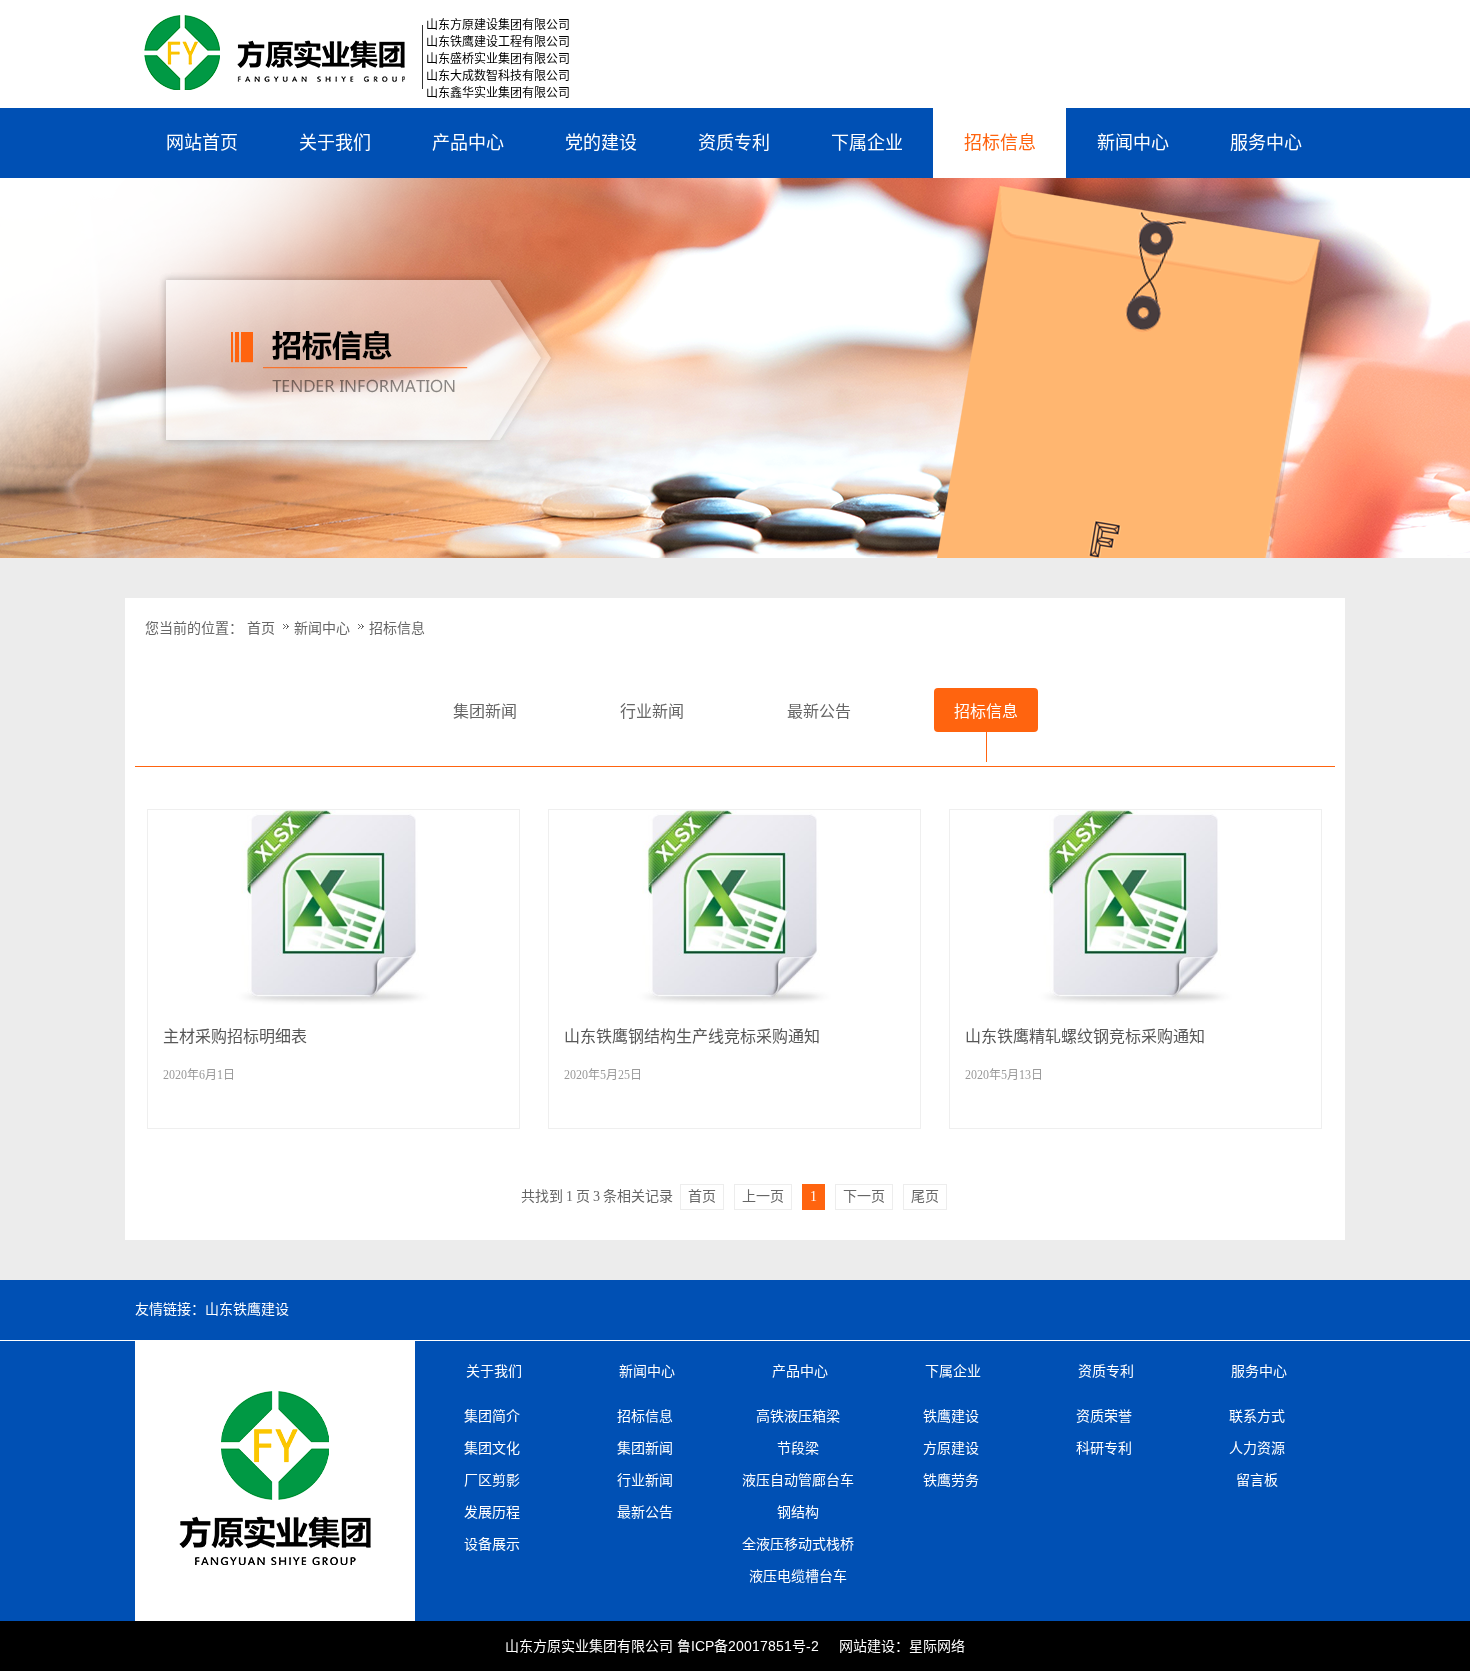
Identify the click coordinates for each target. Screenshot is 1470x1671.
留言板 (1257, 1480)
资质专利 (734, 143)
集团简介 (492, 1416)
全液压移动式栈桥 (798, 1544)
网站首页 (202, 143)
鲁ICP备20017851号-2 (748, 1646)
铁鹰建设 (951, 1416)
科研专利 (1104, 1448)
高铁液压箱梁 (798, 1416)
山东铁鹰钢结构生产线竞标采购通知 (692, 1036)
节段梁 (798, 1448)
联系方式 (1257, 1416)
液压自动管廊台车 (798, 1480)
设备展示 (492, 1544)
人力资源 (1257, 1448)
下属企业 (867, 143)
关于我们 (335, 143)
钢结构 (798, 1512)
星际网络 (937, 1646)
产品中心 (468, 143)
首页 (261, 628)
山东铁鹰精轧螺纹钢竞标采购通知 (1085, 1036)
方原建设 (951, 1448)
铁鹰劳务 (951, 1480)
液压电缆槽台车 (798, 1576)
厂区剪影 (492, 1480)
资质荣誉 (1104, 1416)
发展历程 (492, 1512)
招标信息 (1000, 143)
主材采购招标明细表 (235, 1036)
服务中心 (1266, 143)
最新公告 (645, 1512)
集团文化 (492, 1448)
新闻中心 (1133, 143)
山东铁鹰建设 (247, 1309)
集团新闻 (645, 1448)
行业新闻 (645, 1480)
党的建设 (601, 143)
